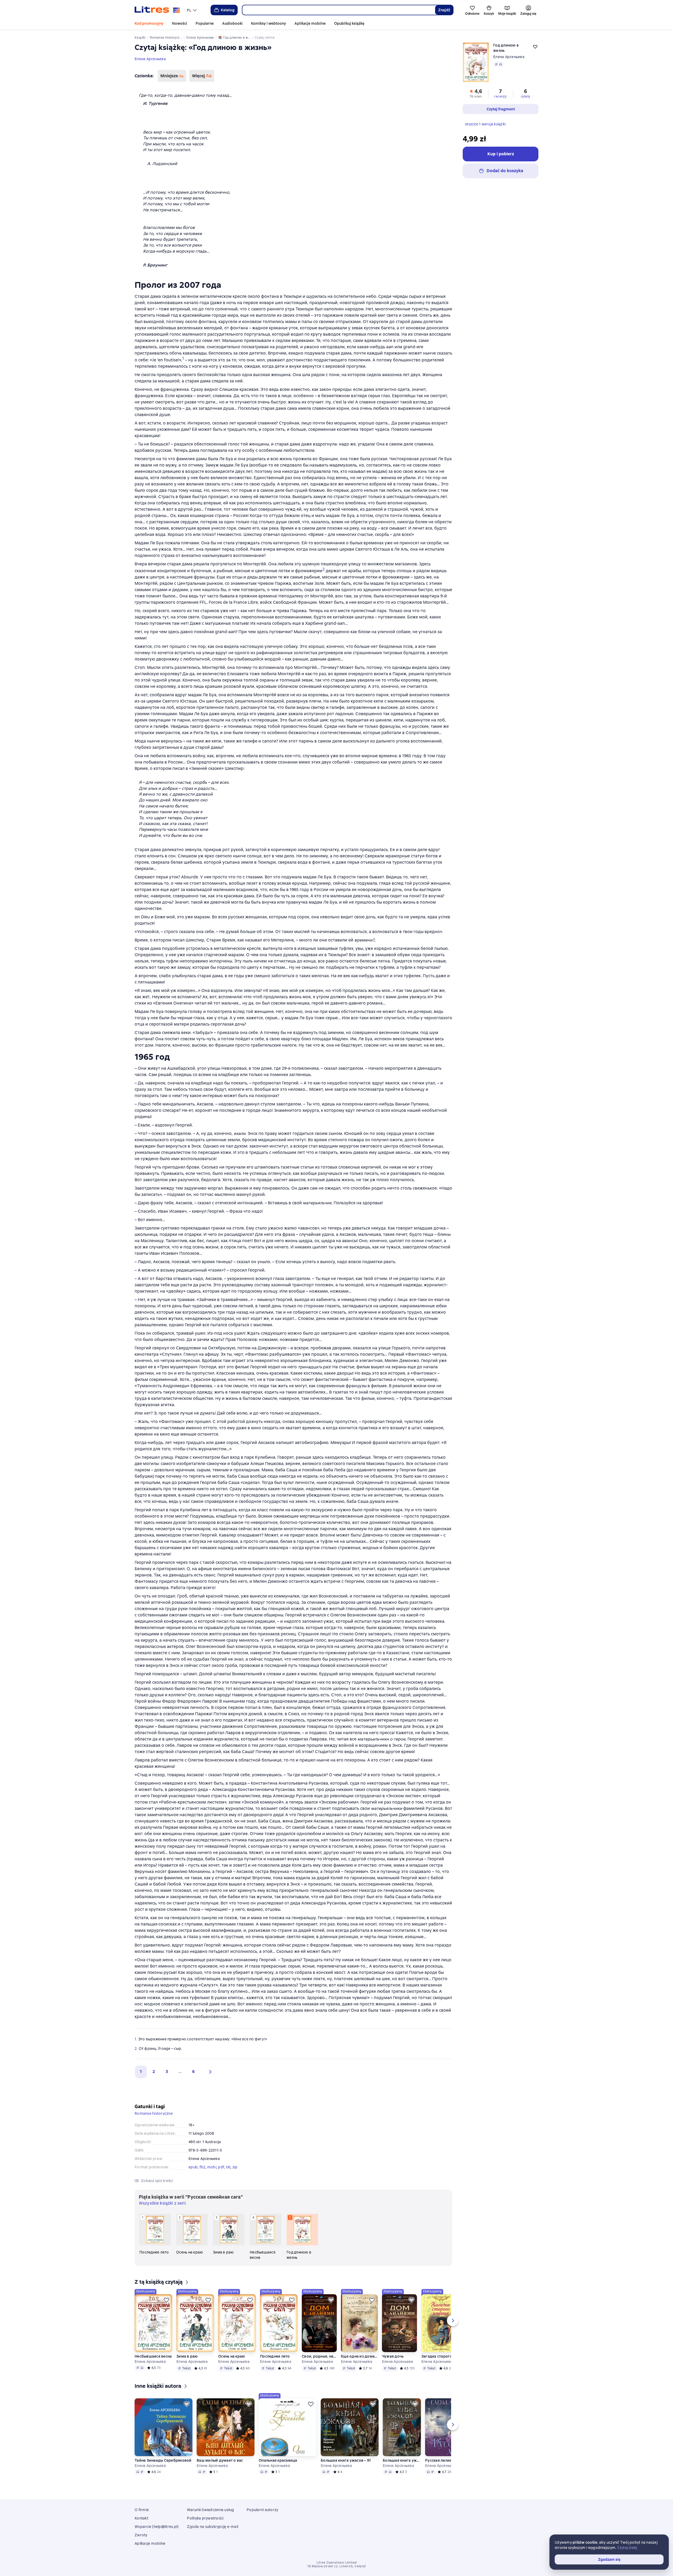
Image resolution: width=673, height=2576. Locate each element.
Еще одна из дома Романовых (359, 2356)
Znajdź (444, 10)
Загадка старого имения (440, 2356)
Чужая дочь (393, 2356)
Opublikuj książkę (349, 23)
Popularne (205, 23)
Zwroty (141, 2535)
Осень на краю (232, 2356)
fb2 (203, 2167)
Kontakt (141, 2518)
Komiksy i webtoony (269, 23)
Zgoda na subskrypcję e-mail (213, 2527)
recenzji (500, 96)
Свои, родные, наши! (319, 2356)
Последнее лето (275, 2356)
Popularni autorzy (262, 2510)
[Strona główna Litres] (157, 10)
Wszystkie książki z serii (162, 2203)
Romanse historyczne (154, 2113)
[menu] (192, 10)
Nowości (180, 23)
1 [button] (141, 2071)
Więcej (202, 76)
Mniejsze (172, 76)
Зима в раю (187, 2356)
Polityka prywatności (205, 2518)
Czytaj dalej (627, 2548)
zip (235, 2167)
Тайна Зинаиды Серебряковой (163, 2460)
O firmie (142, 2510)
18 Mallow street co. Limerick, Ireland (336, 2566)
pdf (221, 2167)
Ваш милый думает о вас (220, 2460)
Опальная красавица (278, 2460)
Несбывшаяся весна (153, 2356)
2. (136, 2048)
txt (228, 2167)
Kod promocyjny (149, 23)
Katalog (228, 10)
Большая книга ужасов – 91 (346, 2460)
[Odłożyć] (166, 2300)
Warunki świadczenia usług (210, 2510)
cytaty (525, 96)
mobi (212, 2167)
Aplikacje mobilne (310, 23)
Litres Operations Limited (337, 2563)
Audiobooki (232, 23)
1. (136, 2039)
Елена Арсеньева (150, 59)
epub (193, 2167)
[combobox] (338, 10)
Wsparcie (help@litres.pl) (157, 2527)
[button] (209, 2072)
